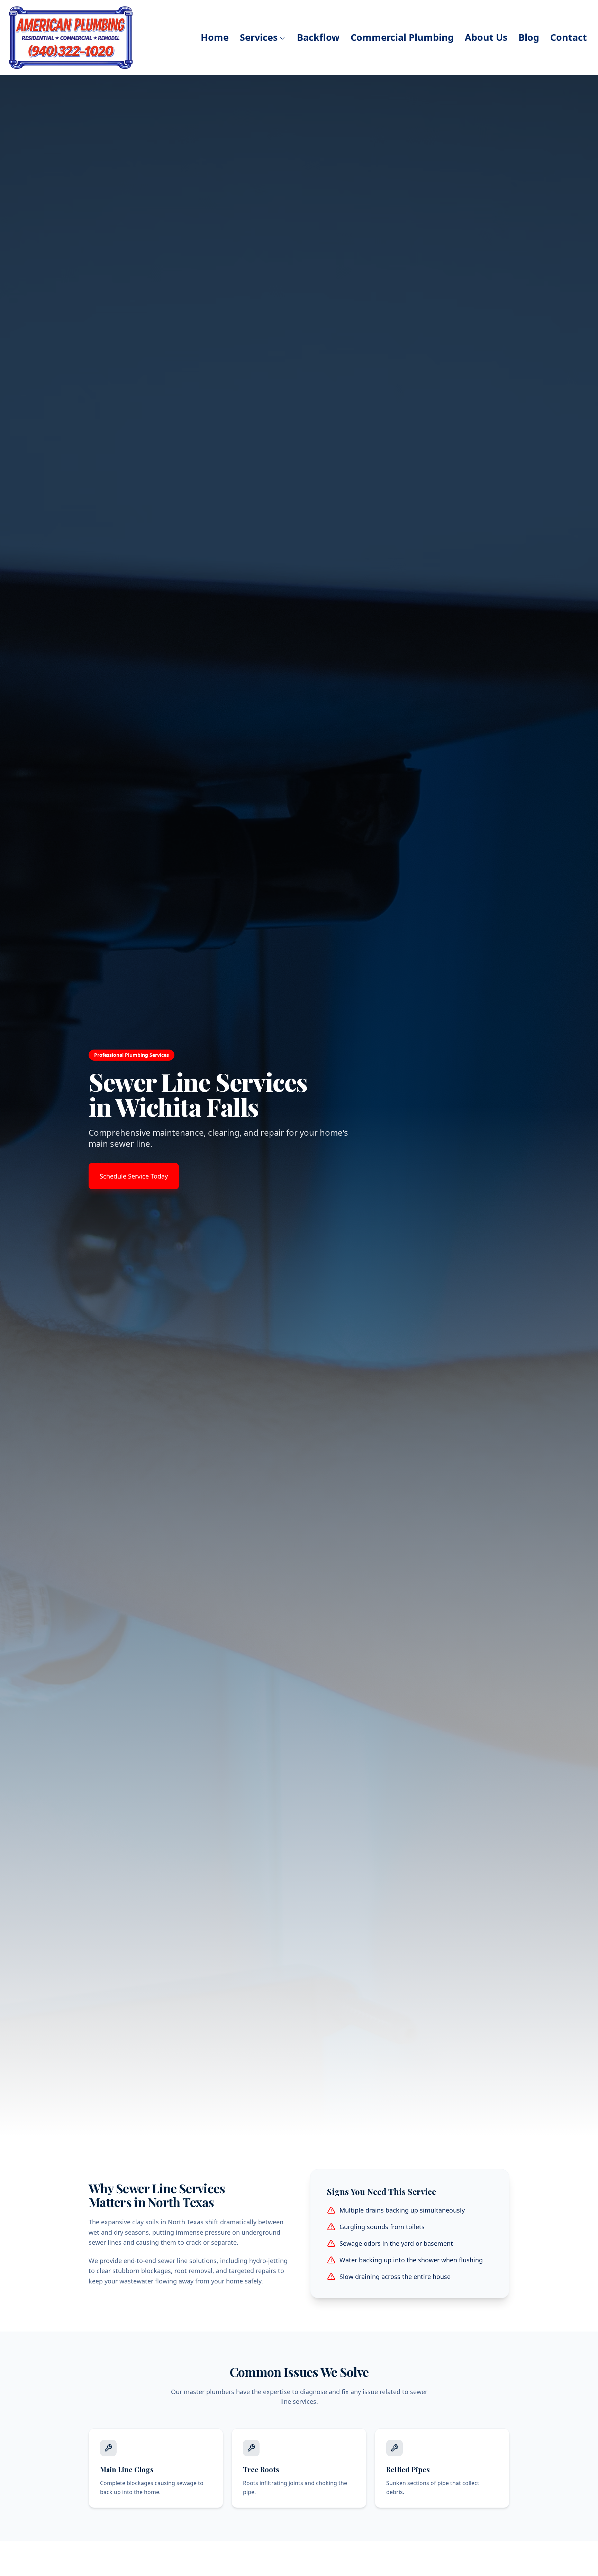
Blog (529, 37)
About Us (486, 37)
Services (259, 37)
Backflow (318, 37)
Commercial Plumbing (402, 37)
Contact (569, 37)
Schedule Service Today (134, 1176)
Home (215, 37)
